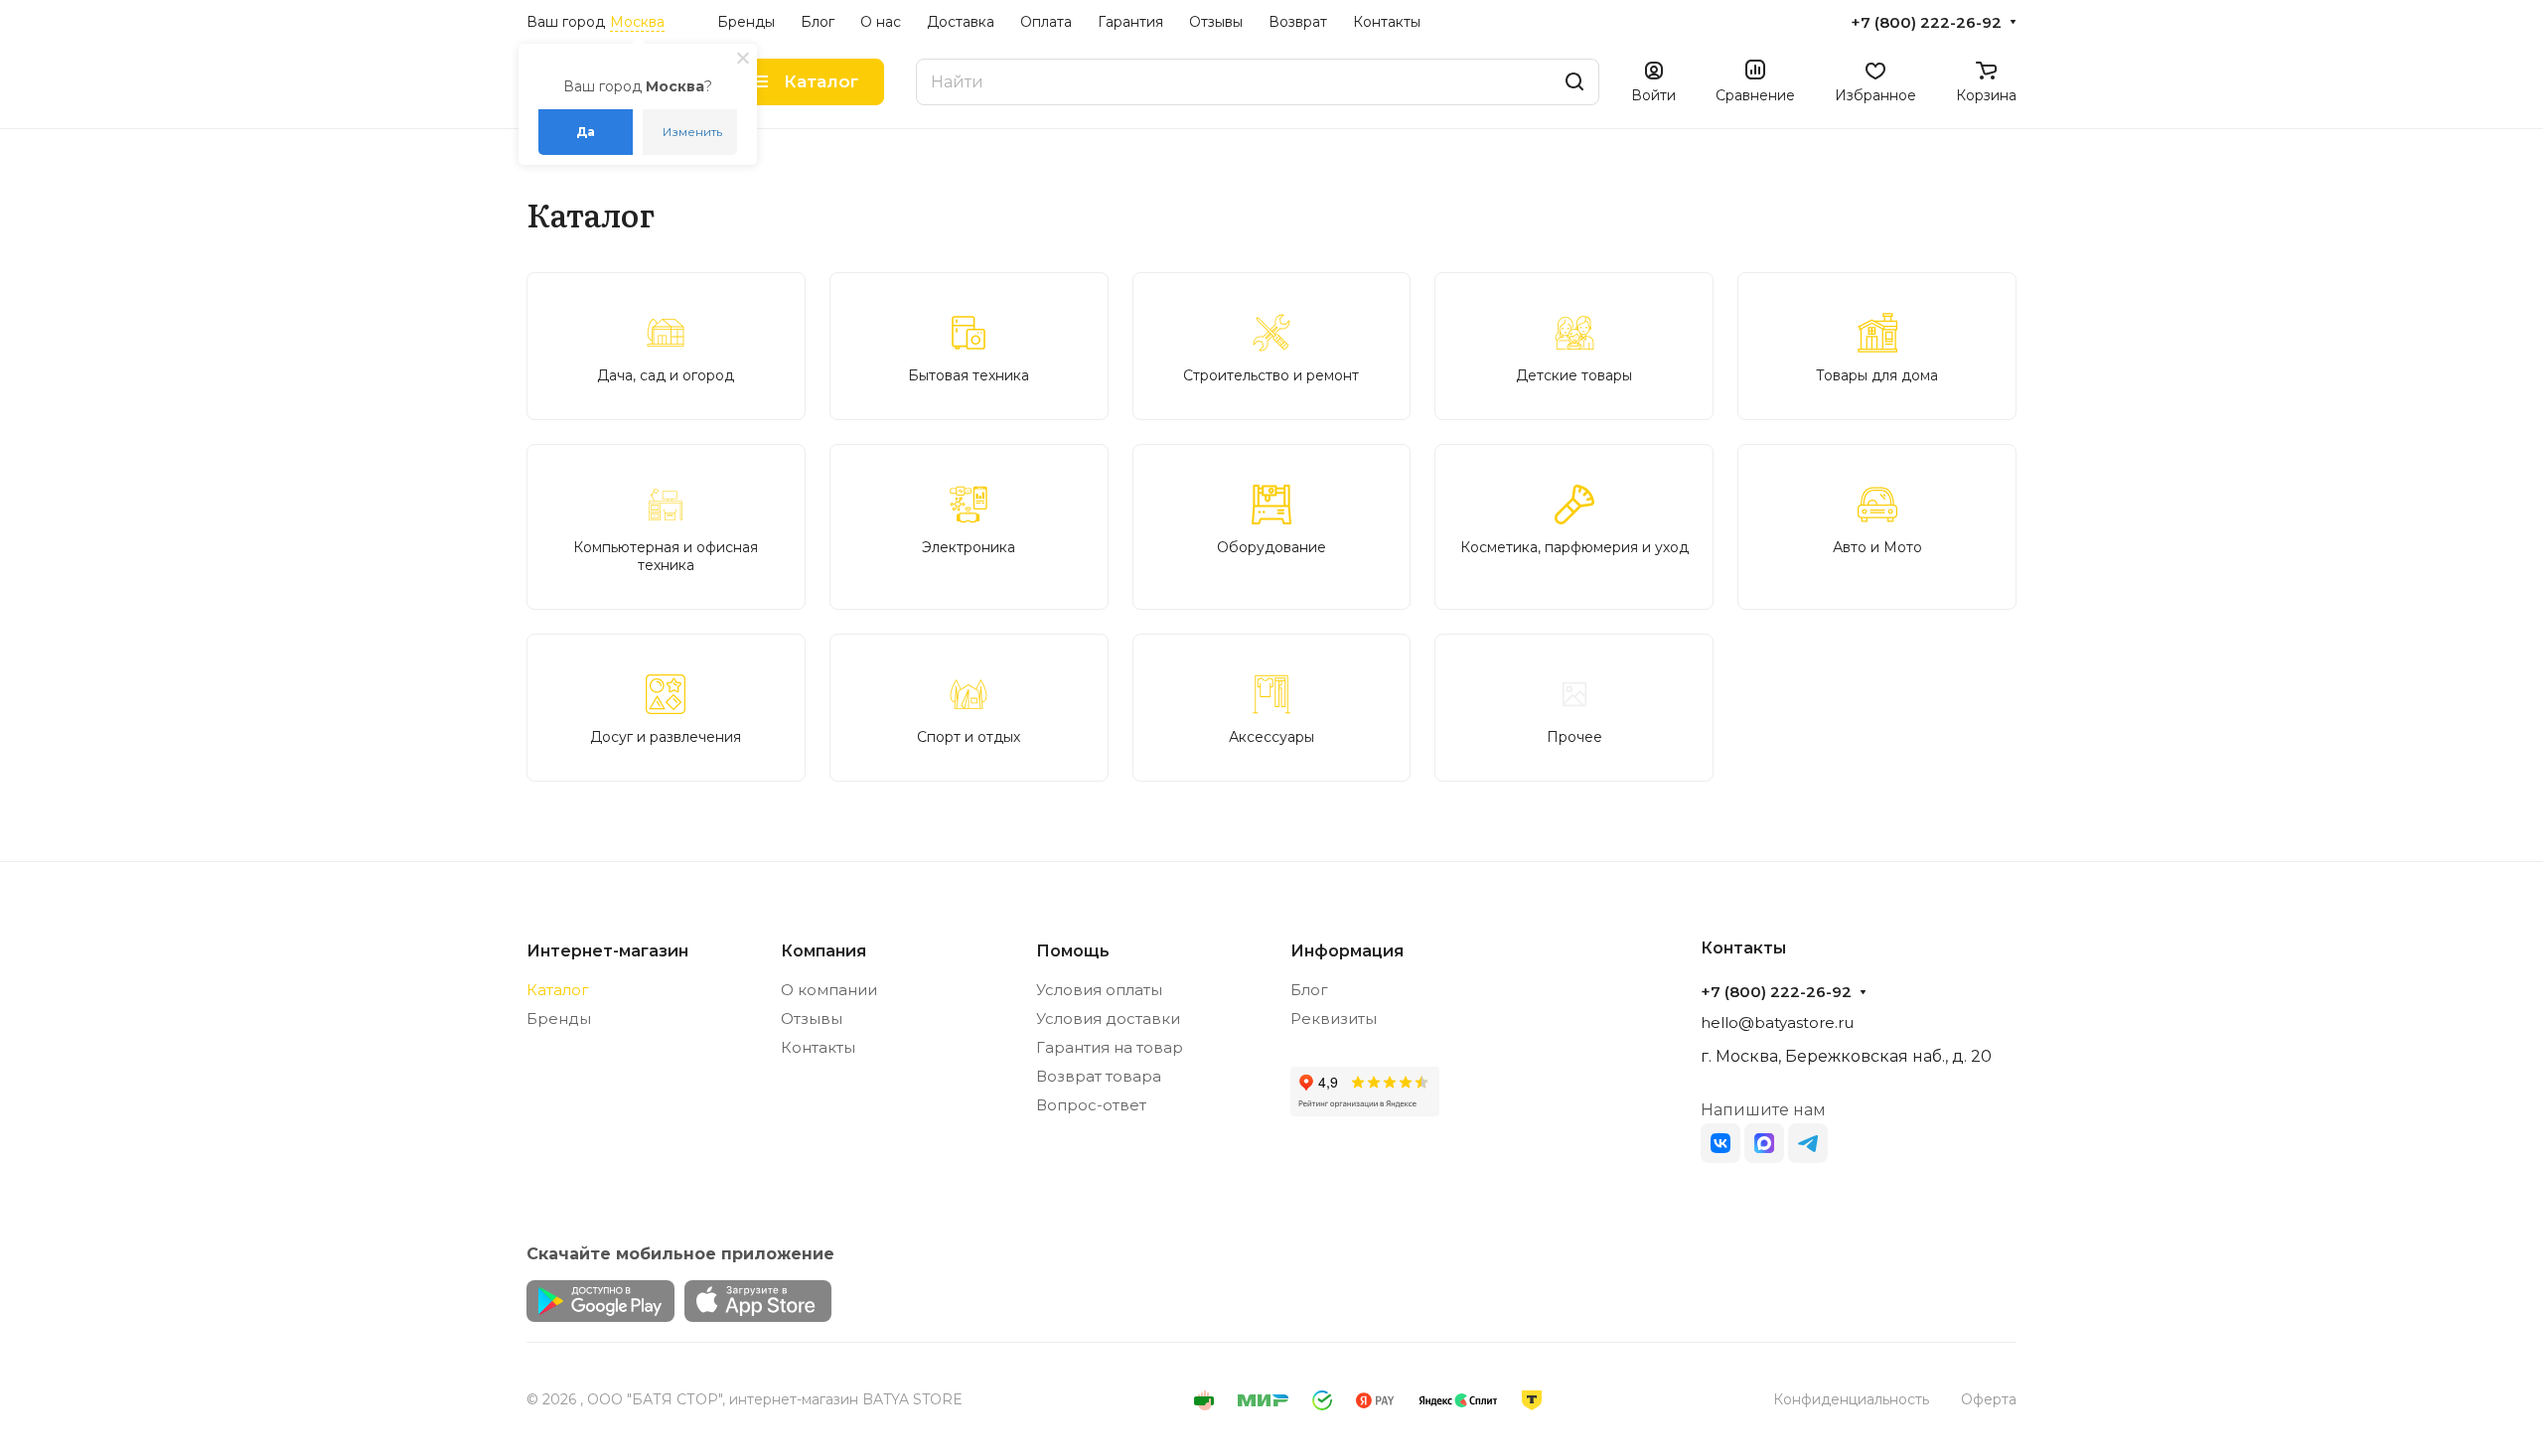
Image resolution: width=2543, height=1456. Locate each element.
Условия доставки (1108, 1019)
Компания (823, 951)
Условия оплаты (1099, 990)
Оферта (1989, 1399)
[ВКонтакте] (1720, 1143)
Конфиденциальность (1851, 1399)
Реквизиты (1334, 1019)
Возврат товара (1099, 1076)
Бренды (559, 1019)
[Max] (1764, 1143)
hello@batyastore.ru (1777, 1022)
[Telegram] (1808, 1143)
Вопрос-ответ (1091, 1105)
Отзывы (812, 1019)
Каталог (558, 990)
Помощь (1073, 951)
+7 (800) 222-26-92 (1926, 23)
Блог (1309, 990)
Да (586, 132)
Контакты (818, 1047)
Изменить (692, 132)
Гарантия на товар (1110, 1047)
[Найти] (1574, 82)
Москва (637, 22)
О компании (829, 990)
